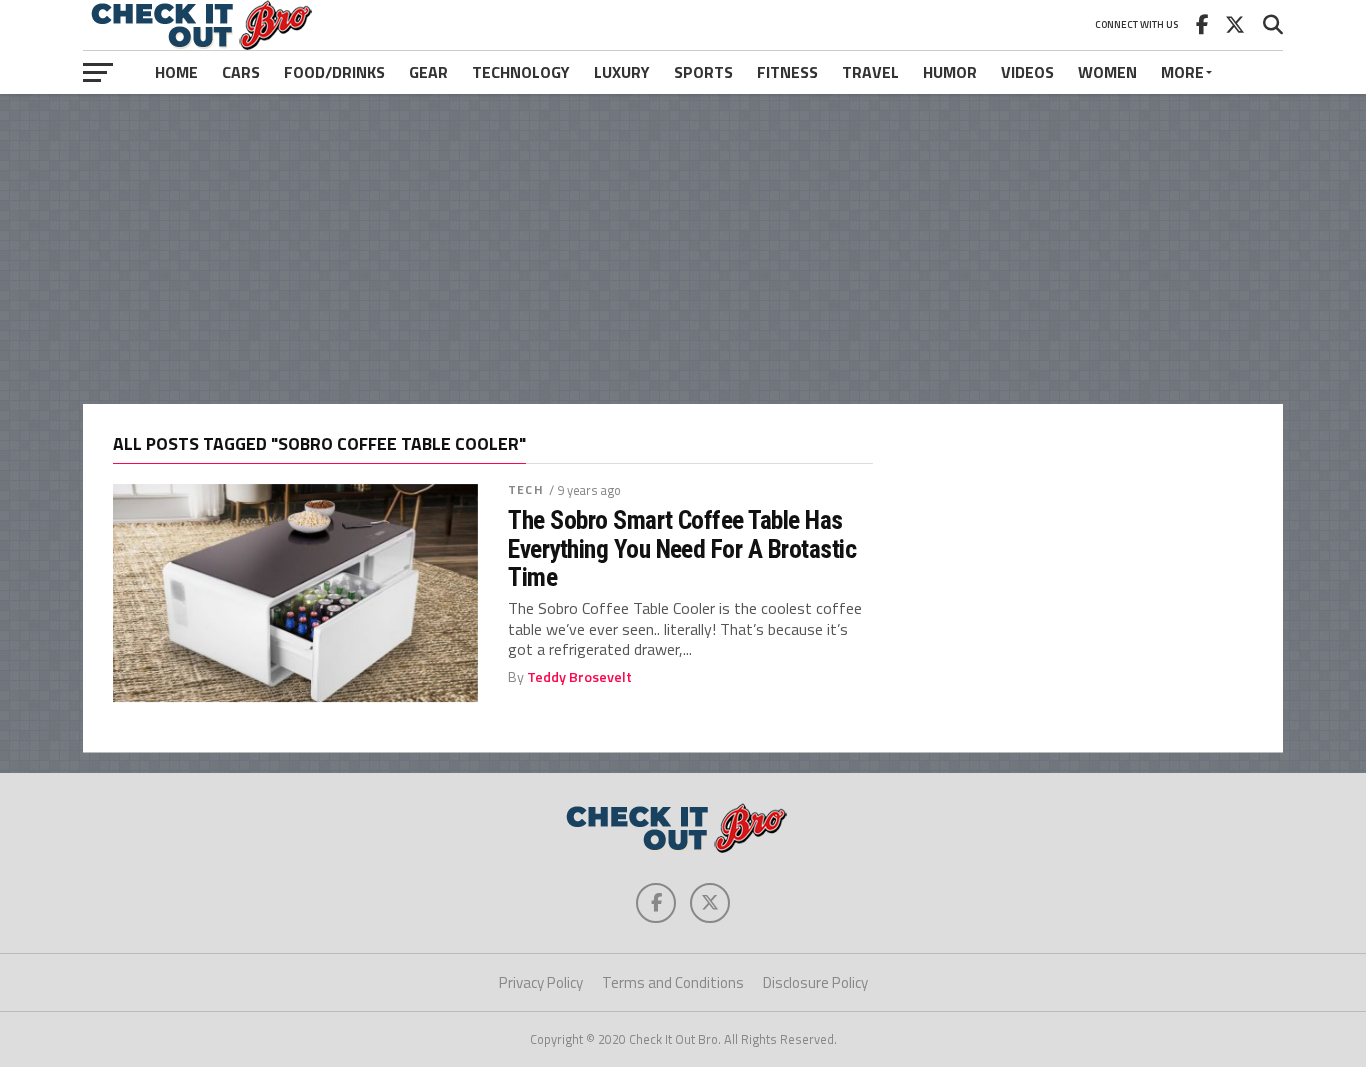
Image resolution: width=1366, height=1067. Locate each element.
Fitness (787, 72)
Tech (525, 489)
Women (1107, 72)
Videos (1027, 72)
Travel (870, 72)
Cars (241, 72)
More (1182, 72)
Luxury (622, 72)
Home (176, 72)
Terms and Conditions (673, 982)
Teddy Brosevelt (579, 677)
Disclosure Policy (815, 982)
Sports (703, 72)
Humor (950, 72)
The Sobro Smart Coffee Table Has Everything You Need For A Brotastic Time (682, 548)
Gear (428, 72)
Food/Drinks (334, 72)
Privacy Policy (541, 982)
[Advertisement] (683, 249)
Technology (521, 72)
